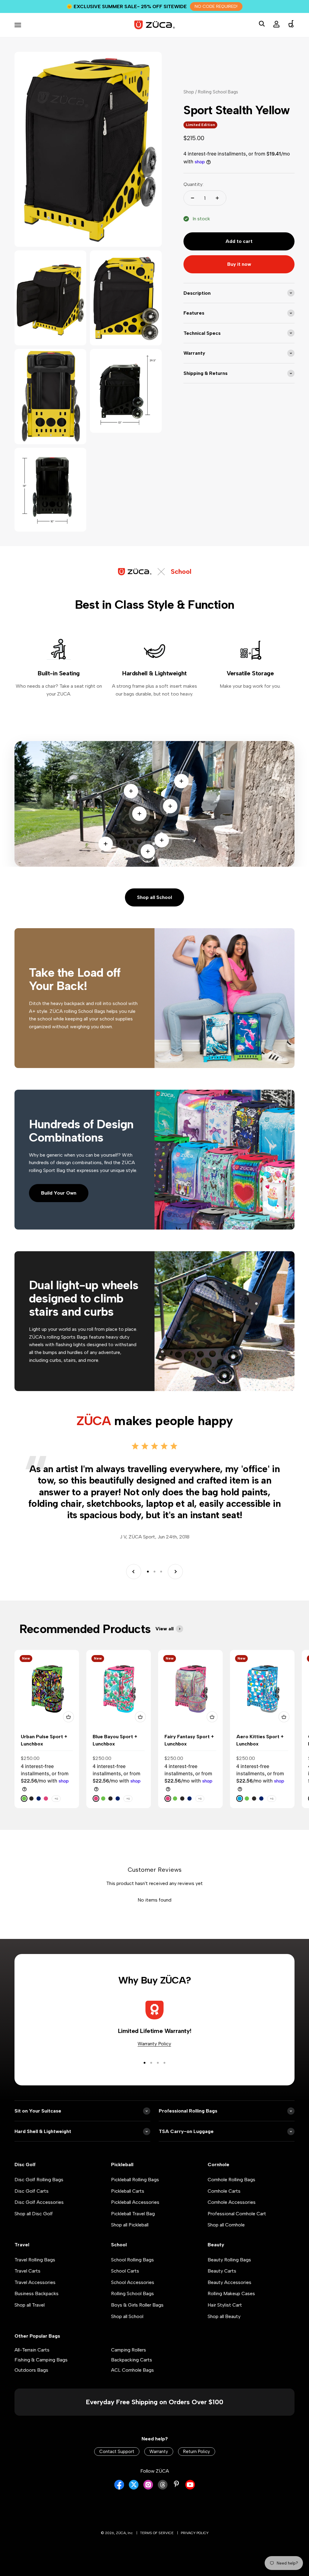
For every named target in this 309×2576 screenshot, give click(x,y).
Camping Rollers (129, 2362)
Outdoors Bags (31, 2382)
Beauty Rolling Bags (229, 2271)
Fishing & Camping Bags (41, 2372)
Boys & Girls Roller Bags (137, 2317)
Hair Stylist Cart (225, 2317)
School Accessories (133, 2294)
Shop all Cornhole (226, 2237)
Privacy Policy (195, 2545)
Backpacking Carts (132, 2372)
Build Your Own (59, 1205)
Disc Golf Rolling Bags (39, 2191)
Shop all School (154, 909)
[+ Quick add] (68, 1729)
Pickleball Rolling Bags (135, 2191)
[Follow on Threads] (163, 2500)
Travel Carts (27, 2283)
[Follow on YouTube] (190, 2500)
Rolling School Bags (132, 2305)
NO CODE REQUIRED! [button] (216, 6)
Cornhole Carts (224, 2203)
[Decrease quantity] (193, 210)
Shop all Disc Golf (34, 2225)
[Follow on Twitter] (134, 2500)
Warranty (159, 2463)
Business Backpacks (37, 2305)
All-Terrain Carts (32, 2362)
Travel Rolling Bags (35, 2271)
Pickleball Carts (128, 2203)
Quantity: (193, 196)
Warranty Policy (154, 2055)
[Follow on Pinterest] (176, 2496)
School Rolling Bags (132, 2271)
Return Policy (197, 2463)
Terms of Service (157, 2545)
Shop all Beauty (224, 2328)
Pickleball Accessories (135, 2214)
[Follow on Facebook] (119, 2500)
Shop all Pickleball (130, 2237)
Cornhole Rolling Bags (231, 2191)
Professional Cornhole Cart (237, 2225)
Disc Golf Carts (32, 2203)
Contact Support (117, 2463)
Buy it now (239, 276)
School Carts (125, 2283)
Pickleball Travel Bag (133, 2225)
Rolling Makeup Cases (231, 2305)
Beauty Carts (222, 2283)
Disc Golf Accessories (39, 2214)
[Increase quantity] (217, 210)
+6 (56, 1810)
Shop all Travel (30, 2317)
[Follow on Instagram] (148, 2500)
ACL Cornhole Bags (132, 2382)
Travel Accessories (35, 2294)
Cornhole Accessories (232, 2214)
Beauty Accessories (229, 2294)
